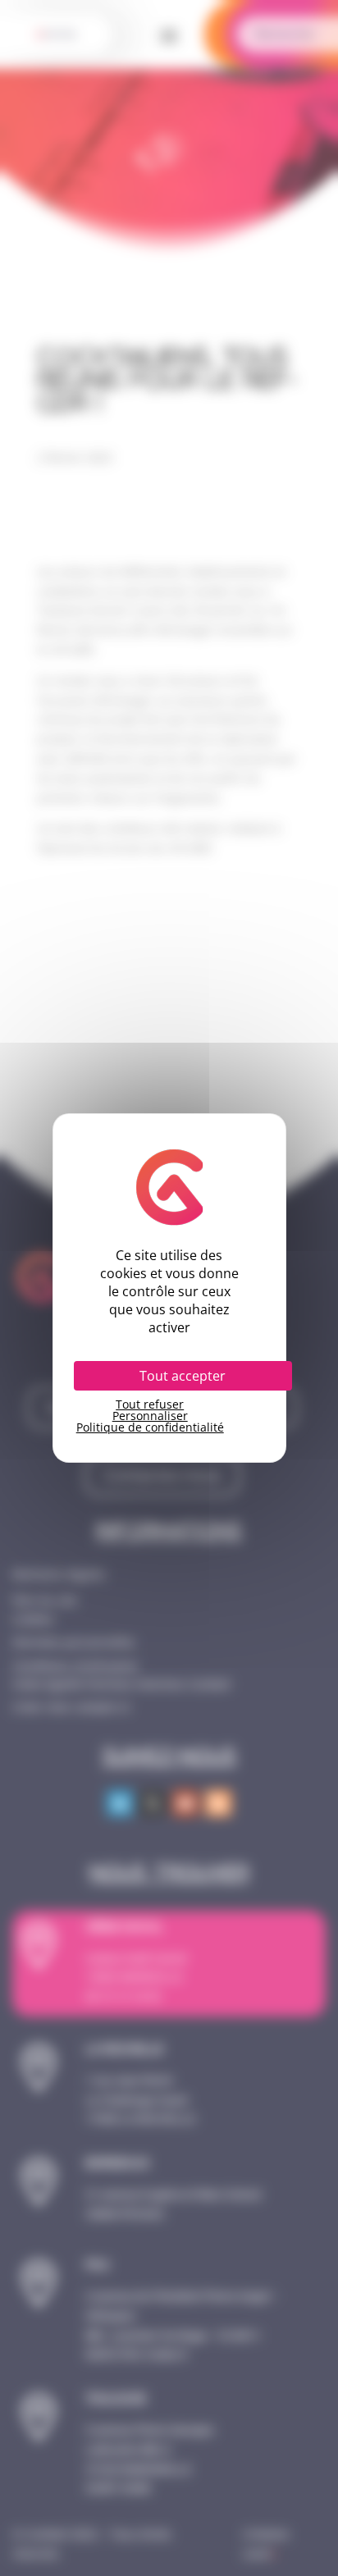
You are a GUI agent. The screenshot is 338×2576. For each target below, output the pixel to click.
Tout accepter (183, 1376)
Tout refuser (150, 1404)
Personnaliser (150, 1416)
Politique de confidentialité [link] (150, 1427)
